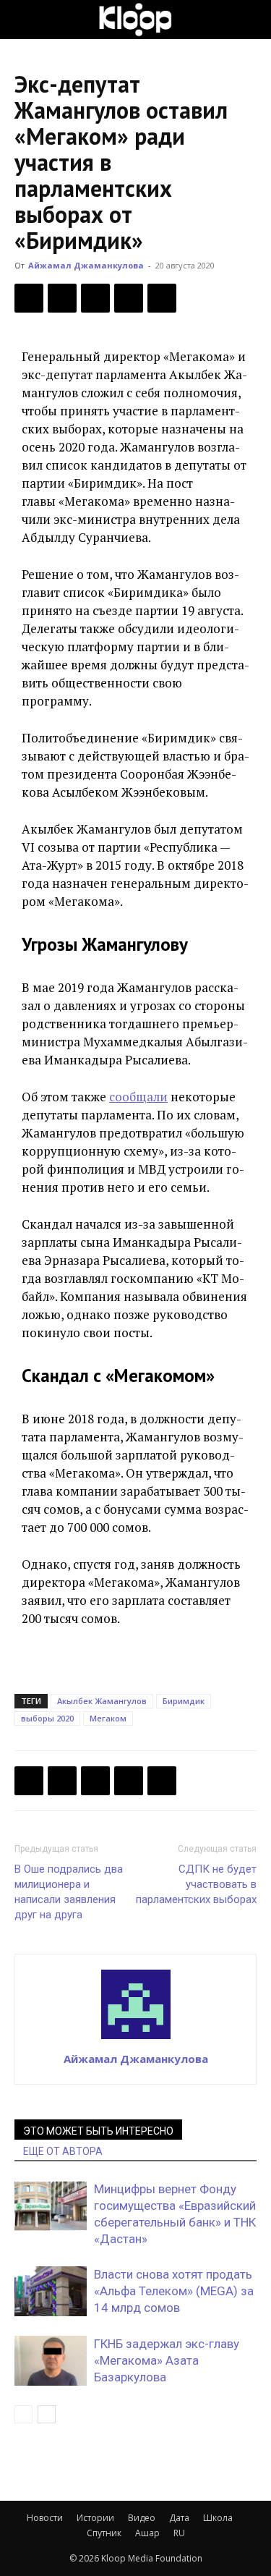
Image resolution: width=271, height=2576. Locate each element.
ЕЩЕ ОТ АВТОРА (63, 2151)
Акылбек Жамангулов (102, 1701)
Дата (179, 2518)
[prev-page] (23, 2414)
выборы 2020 (47, 1718)
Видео (142, 2518)
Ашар (147, 2533)
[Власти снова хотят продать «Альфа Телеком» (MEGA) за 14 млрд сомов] (51, 2291)
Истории (95, 2518)
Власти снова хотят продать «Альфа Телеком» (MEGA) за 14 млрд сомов (174, 2291)
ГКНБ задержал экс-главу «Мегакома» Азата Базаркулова (167, 2360)
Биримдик (184, 1701)
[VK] (95, 298)
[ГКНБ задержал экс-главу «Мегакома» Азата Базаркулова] (51, 2361)
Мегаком (108, 1718)
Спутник (104, 2533)
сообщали (138, 1097)
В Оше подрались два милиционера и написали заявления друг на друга (69, 1892)
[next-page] (47, 2414)
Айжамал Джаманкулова (86, 265)
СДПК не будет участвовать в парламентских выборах (196, 1884)
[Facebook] (29, 298)
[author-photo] (136, 2038)
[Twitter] (62, 298)
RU (179, 2533)
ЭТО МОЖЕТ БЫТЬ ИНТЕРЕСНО (98, 2131)
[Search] (251, 20)
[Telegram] (129, 298)
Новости (45, 2518)
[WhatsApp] (162, 298)
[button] (25, 20)
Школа (218, 2518)
